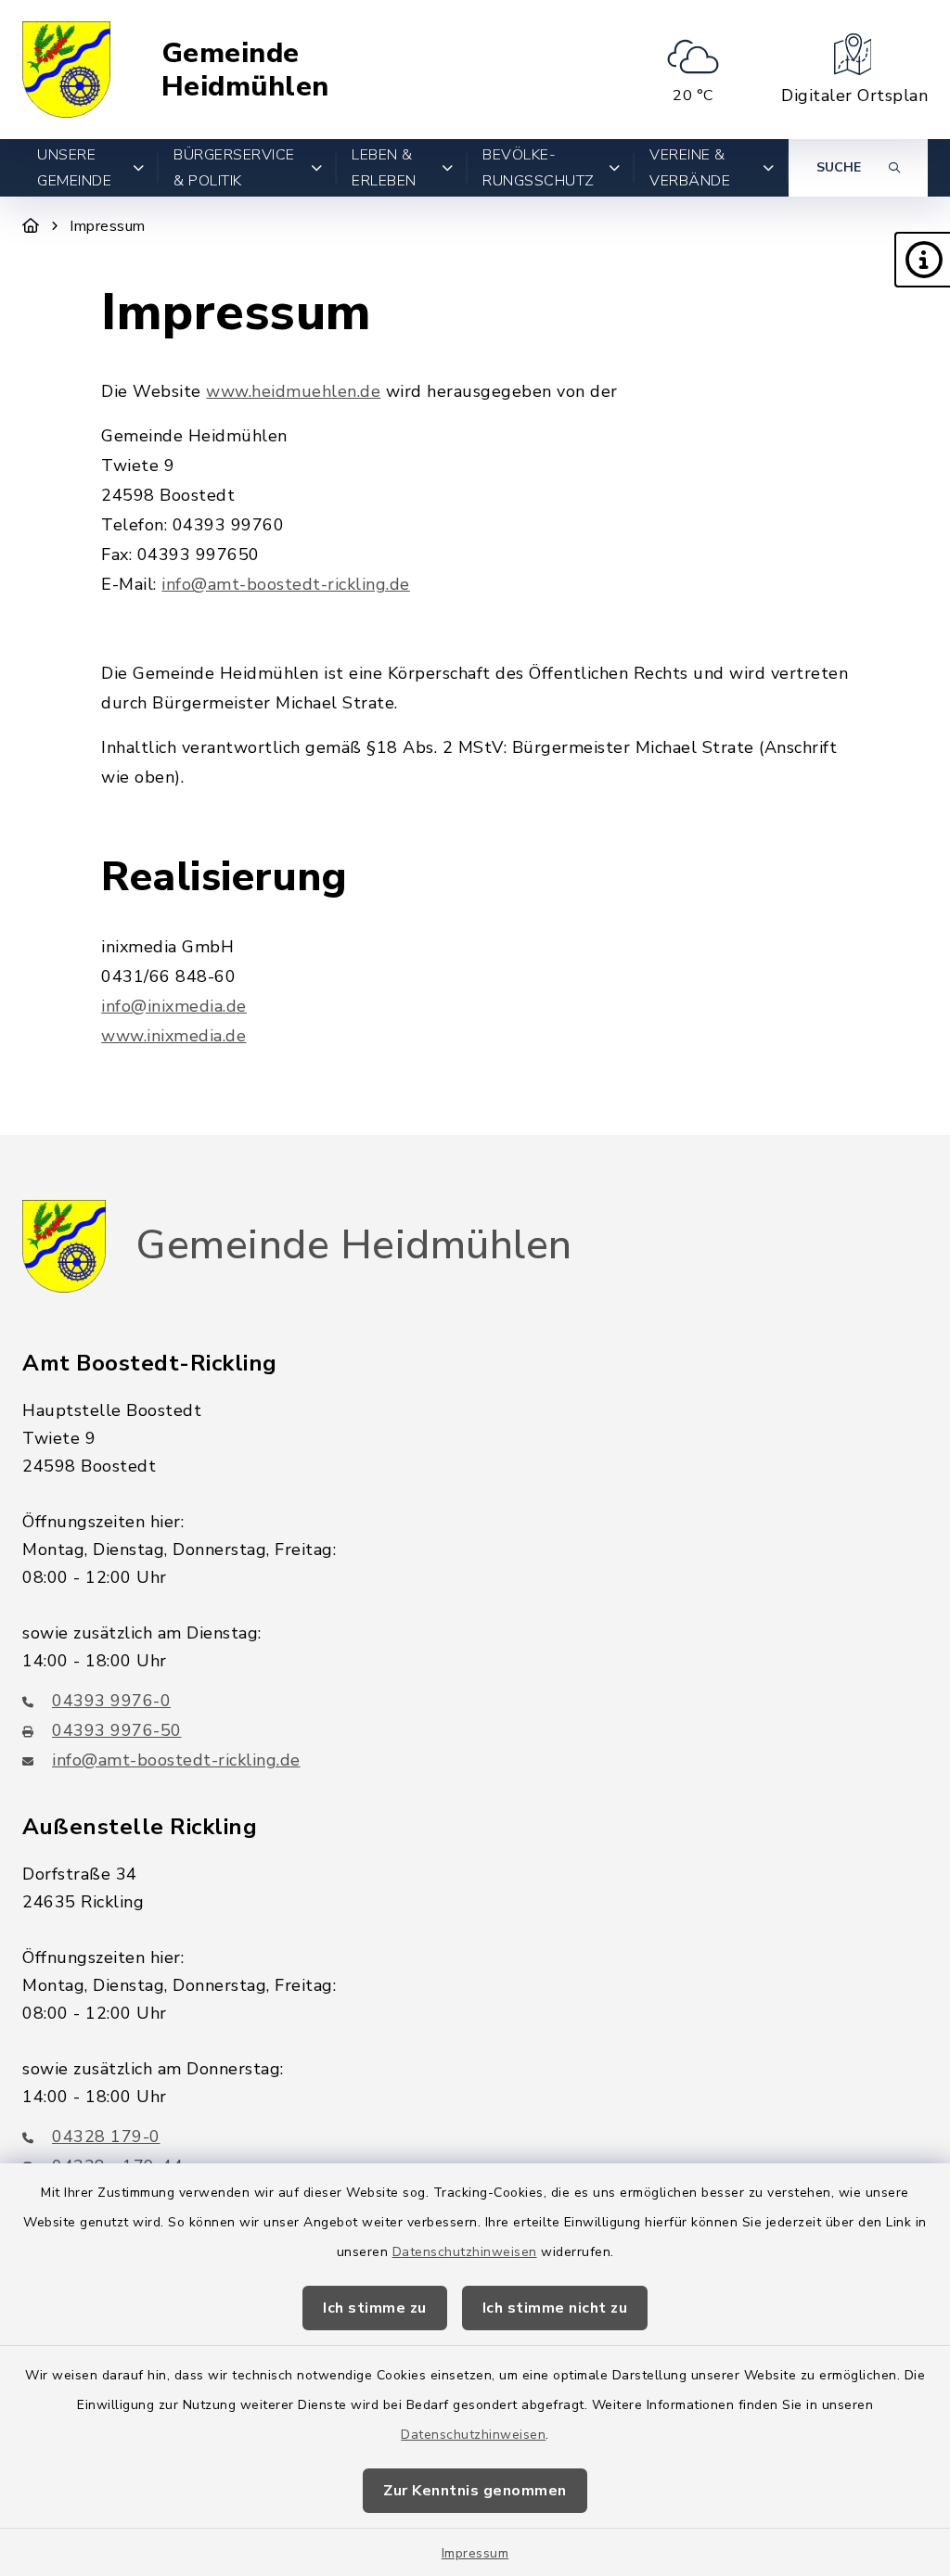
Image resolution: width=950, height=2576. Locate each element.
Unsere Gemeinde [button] (74, 168)
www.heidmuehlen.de (293, 391)
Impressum (475, 2553)
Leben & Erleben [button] (384, 168)
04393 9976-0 (111, 1701)
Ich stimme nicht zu (555, 2308)
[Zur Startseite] (31, 226)
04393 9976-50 (117, 1730)
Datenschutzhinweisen (465, 2252)
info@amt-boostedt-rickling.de (286, 584)
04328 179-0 (106, 2136)
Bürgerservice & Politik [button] (234, 168)
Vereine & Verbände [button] (690, 168)
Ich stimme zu (375, 2308)
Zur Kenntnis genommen (475, 2491)
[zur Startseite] (66, 70)
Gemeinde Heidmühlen (245, 70)
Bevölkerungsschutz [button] (539, 168)
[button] (922, 260)
